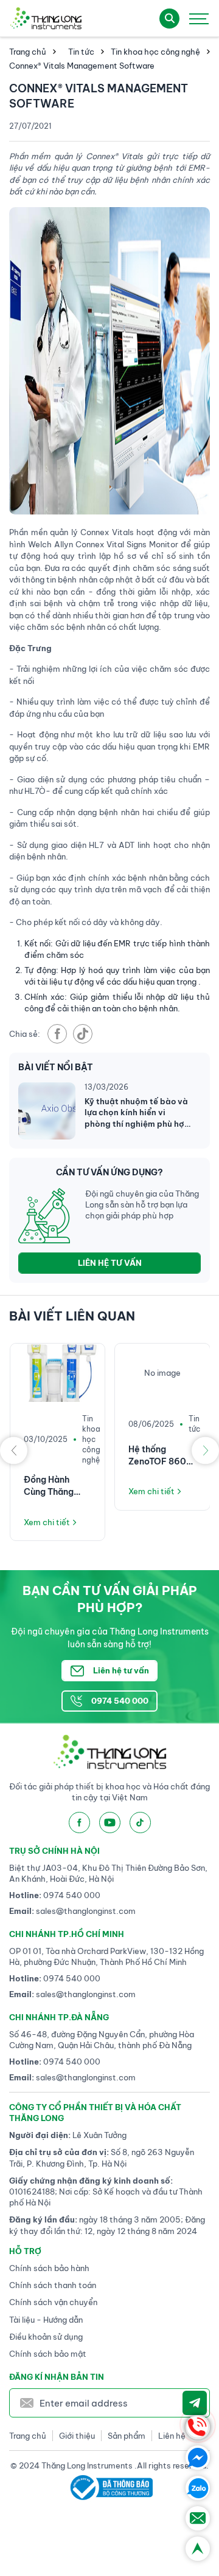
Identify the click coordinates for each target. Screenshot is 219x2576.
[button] (14, 1450)
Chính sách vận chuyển (53, 2302)
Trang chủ (28, 52)
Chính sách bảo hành (49, 2268)
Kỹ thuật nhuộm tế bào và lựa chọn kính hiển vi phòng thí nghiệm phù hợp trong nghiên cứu (137, 1113)
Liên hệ (172, 2436)
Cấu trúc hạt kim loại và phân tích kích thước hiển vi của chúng (162, 1486)
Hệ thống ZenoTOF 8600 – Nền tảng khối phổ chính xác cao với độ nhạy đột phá (56, 1456)
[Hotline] (198, 2427)
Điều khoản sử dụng (46, 2337)
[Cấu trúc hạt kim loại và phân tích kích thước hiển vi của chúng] (162, 1373)
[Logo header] (46, 18)
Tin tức (81, 52)
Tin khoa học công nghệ (155, 52)
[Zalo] (198, 2488)
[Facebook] (198, 2458)
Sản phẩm (127, 2436)
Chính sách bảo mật (48, 2354)
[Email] (198, 2518)
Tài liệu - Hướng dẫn (46, 2320)
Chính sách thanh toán (53, 2285)
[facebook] (57, 1034)
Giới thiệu (77, 2436)
